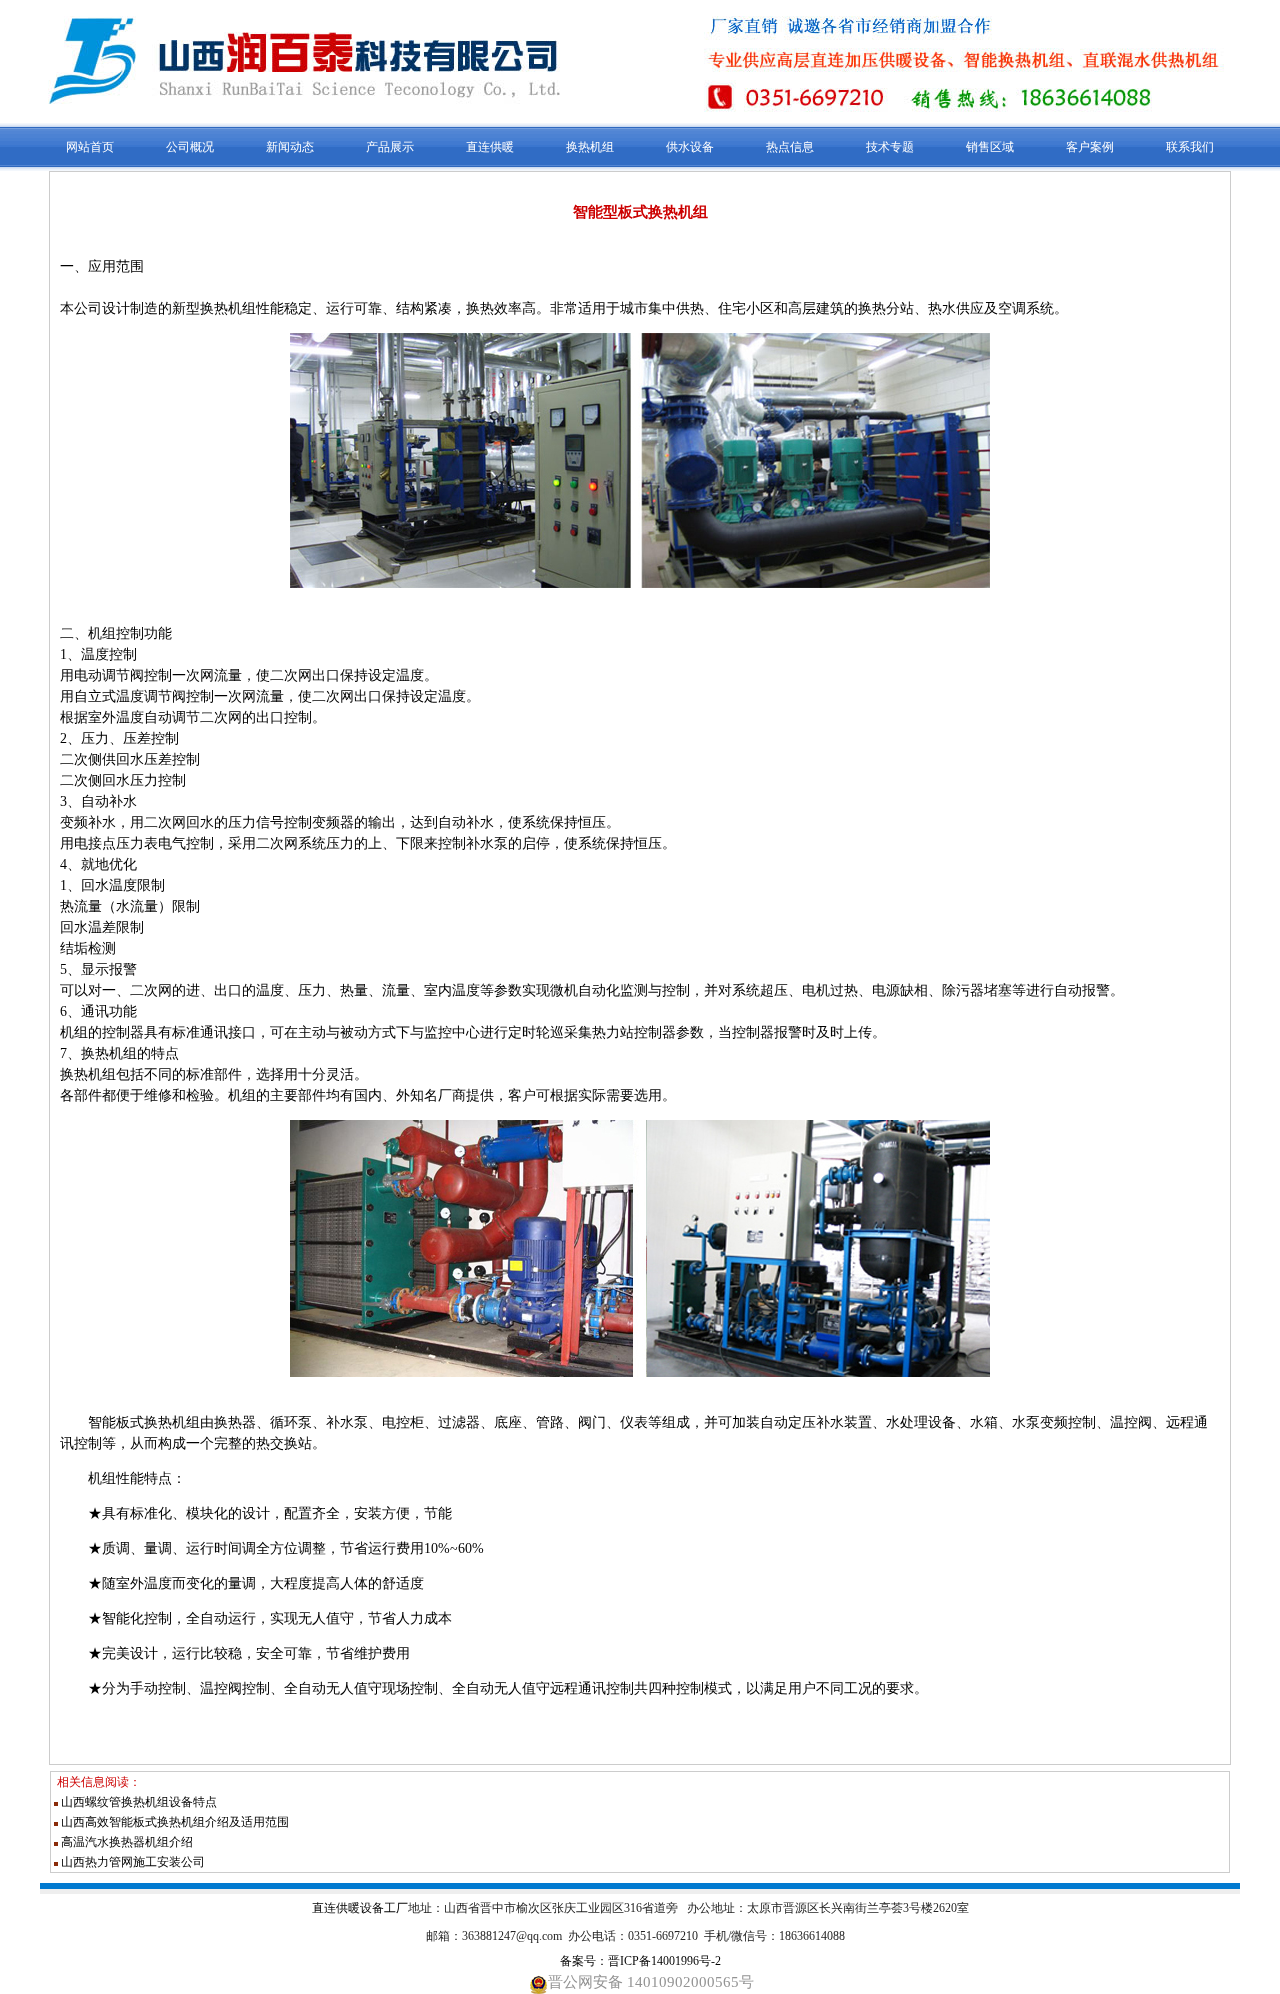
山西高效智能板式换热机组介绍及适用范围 (175, 1822)
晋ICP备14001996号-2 (664, 1961)
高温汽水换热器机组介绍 (127, 1842)
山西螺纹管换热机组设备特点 (139, 1802)
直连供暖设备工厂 (360, 1908)
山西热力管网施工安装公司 (133, 1862)
